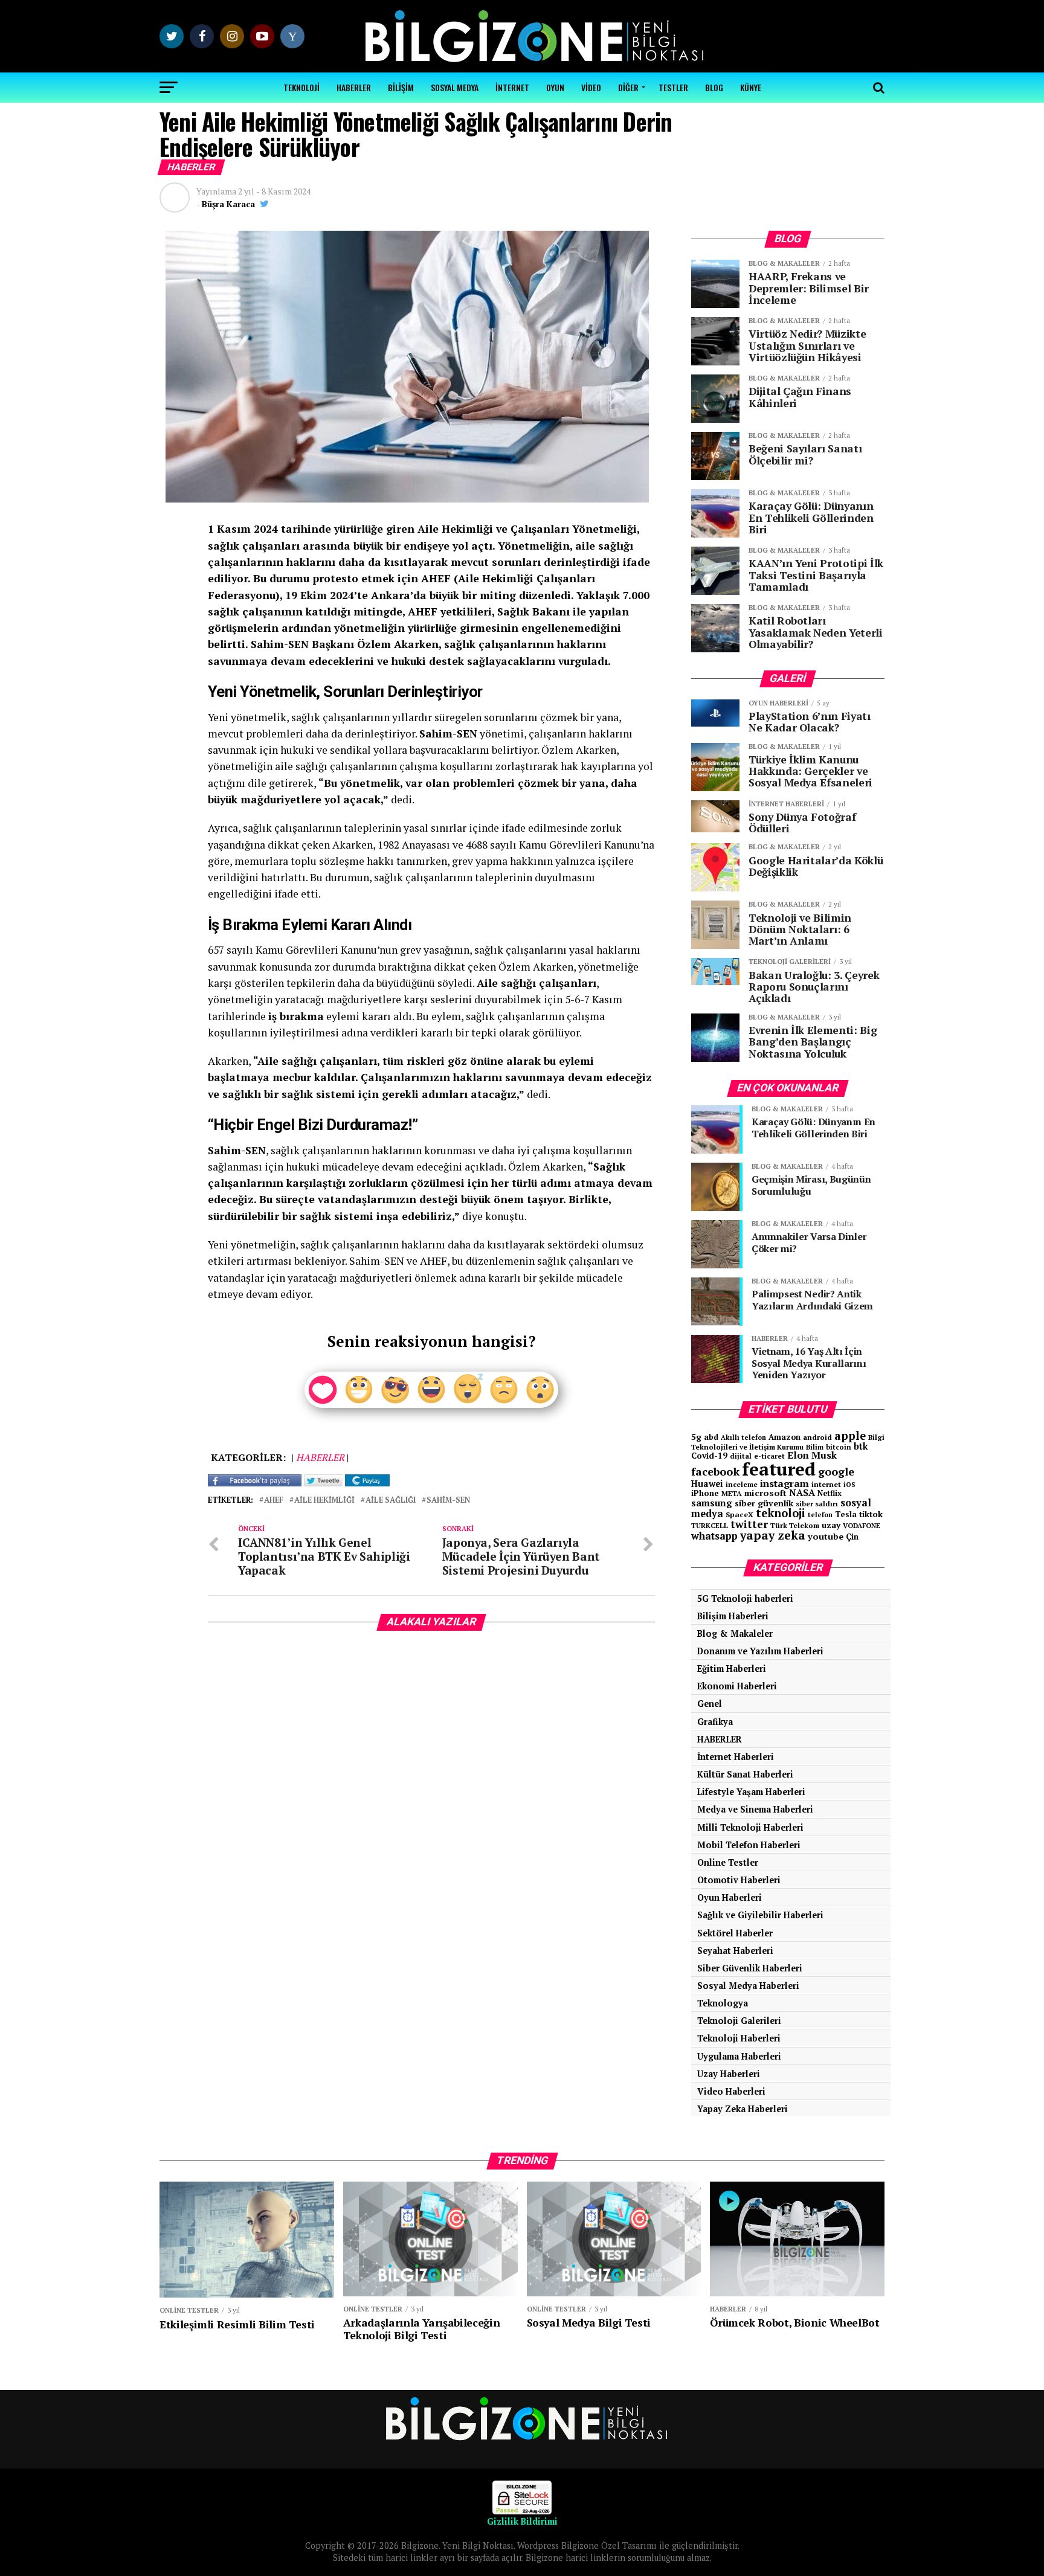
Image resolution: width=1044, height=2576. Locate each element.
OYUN (555, 87)
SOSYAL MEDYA (455, 87)
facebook (715, 1471)
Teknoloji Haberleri (739, 2038)
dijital (741, 1456)
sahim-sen (448, 1501)
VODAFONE (862, 1525)
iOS (849, 1485)
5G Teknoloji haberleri (745, 1598)
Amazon (785, 1437)
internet (826, 1484)
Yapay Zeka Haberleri (743, 2109)
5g (696, 1437)
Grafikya (715, 1722)
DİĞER (628, 87)
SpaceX (739, 1514)
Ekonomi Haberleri (737, 1686)
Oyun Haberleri (730, 1897)
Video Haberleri (731, 2091)
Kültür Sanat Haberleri (745, 1774)
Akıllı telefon (743, 1437)
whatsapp (714, 1536)
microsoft (765, 1493)
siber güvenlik (764, 1503)
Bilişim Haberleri (733, 1616)
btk (861, 1446)
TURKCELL (710, 1525)
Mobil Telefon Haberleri (749, 1845)
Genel (710, 1704)
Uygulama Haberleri (739, 2056)
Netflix (830, 1493)
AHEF (274, 1501)
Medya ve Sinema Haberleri (755, 1809)
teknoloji (781, 1513)
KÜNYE (751, 87)
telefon (820, 1515)
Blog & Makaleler (735, 1633)
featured (779, 1469)
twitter (749, 1524)
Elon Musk (812, 1455)
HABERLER (354, 87)
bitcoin (839, 1447)
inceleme (742, 1484)
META (732, 1493)
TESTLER (673, 87)
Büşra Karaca (228, 204)
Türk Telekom (795, 1525)
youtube (826, 1536)
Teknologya (723, 2003)
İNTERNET (512, 87)
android (817, 1437)
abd (711, 1437)
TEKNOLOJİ (301, 87)
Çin (852, 1537)
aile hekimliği (324, 1501)
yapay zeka (773, 1535)
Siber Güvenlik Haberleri (750, 1968)
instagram (785, 1483)
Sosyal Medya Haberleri (748, 1986)
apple (850, 1436)
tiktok (871, 1514)
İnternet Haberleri (736, 1757)
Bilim (815, 1447)
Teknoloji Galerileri (739, 2021)
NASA (802, 1492)
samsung (712, 1503)
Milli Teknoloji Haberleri (750, 1827)
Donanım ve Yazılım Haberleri (760, 1651)
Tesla (846, 1514)
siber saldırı (817, 1504)
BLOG (714, 87)
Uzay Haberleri (729, 2074)
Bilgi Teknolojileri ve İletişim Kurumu (788, 1442)
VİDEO (591, 87)
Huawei (707, 1484)
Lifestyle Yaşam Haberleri (751, 1792)
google (836, 1471)
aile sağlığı (391, 1501)
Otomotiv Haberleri (739, 1880)
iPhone (705, 1493)
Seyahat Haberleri (735, 1951)
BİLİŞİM (401, 87)
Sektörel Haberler (735, 1933)
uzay (831, 1525)
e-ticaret (769, 1456)
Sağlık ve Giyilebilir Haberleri (760, 1915)
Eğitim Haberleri (732, 1669)
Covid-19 (709, 1456)
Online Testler (728, 1862)
